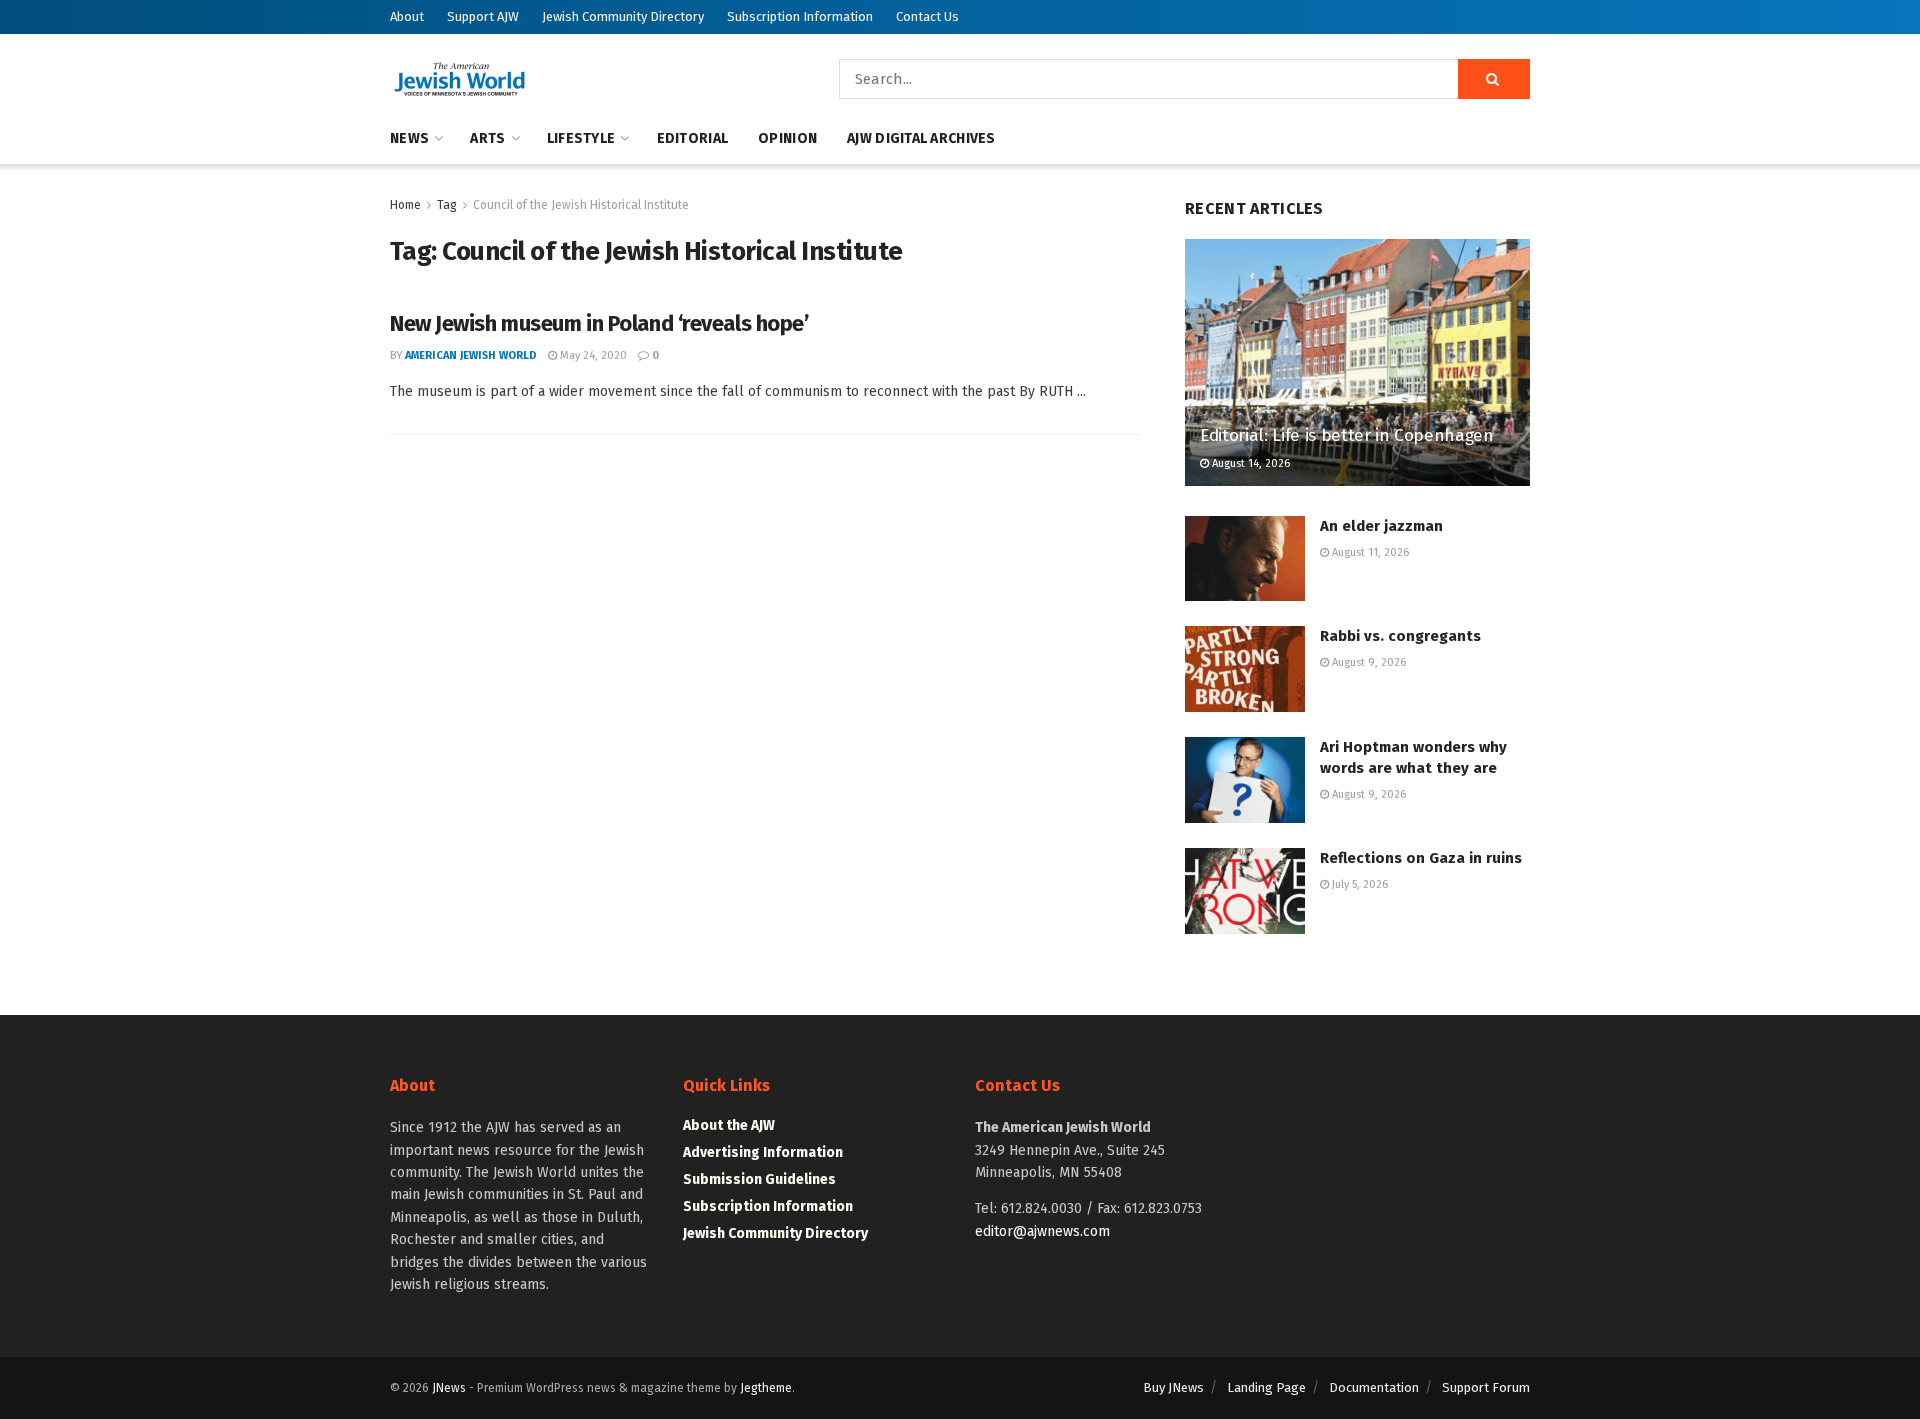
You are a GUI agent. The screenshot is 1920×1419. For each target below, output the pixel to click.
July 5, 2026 (1358, 884)
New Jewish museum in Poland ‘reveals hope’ (599, 323)
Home (405, 205)
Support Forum (1486, 1387)
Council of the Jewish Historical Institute (581, 205)
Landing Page (1266, 1387)
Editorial (693, 138)
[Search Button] (1494, 79)
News (409, 138)
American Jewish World (471, 355)
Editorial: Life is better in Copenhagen (1347, 435)
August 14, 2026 (1249, 463)
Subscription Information (800, 16)
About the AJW (729, 1125)
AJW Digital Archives (921, 138)
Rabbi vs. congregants (1400, 636)
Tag (447, 205)
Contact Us (927, 16)
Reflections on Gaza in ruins (1421, 858)
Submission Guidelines (759, 1179)
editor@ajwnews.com (1042, 1231)
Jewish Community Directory (623, 16)
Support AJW (483, 16)
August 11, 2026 (1369, 552)
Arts (487, 138)
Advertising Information (763, 1152)
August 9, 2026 (1367, 662)
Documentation (1374, 1387)
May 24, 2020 (592, 355)
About (407, 16)
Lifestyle (581, 138)
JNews (449, 1388)
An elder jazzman (1381, 526)
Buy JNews (1173, 1387)
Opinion (787, 138)
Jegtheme (766, 1388)
